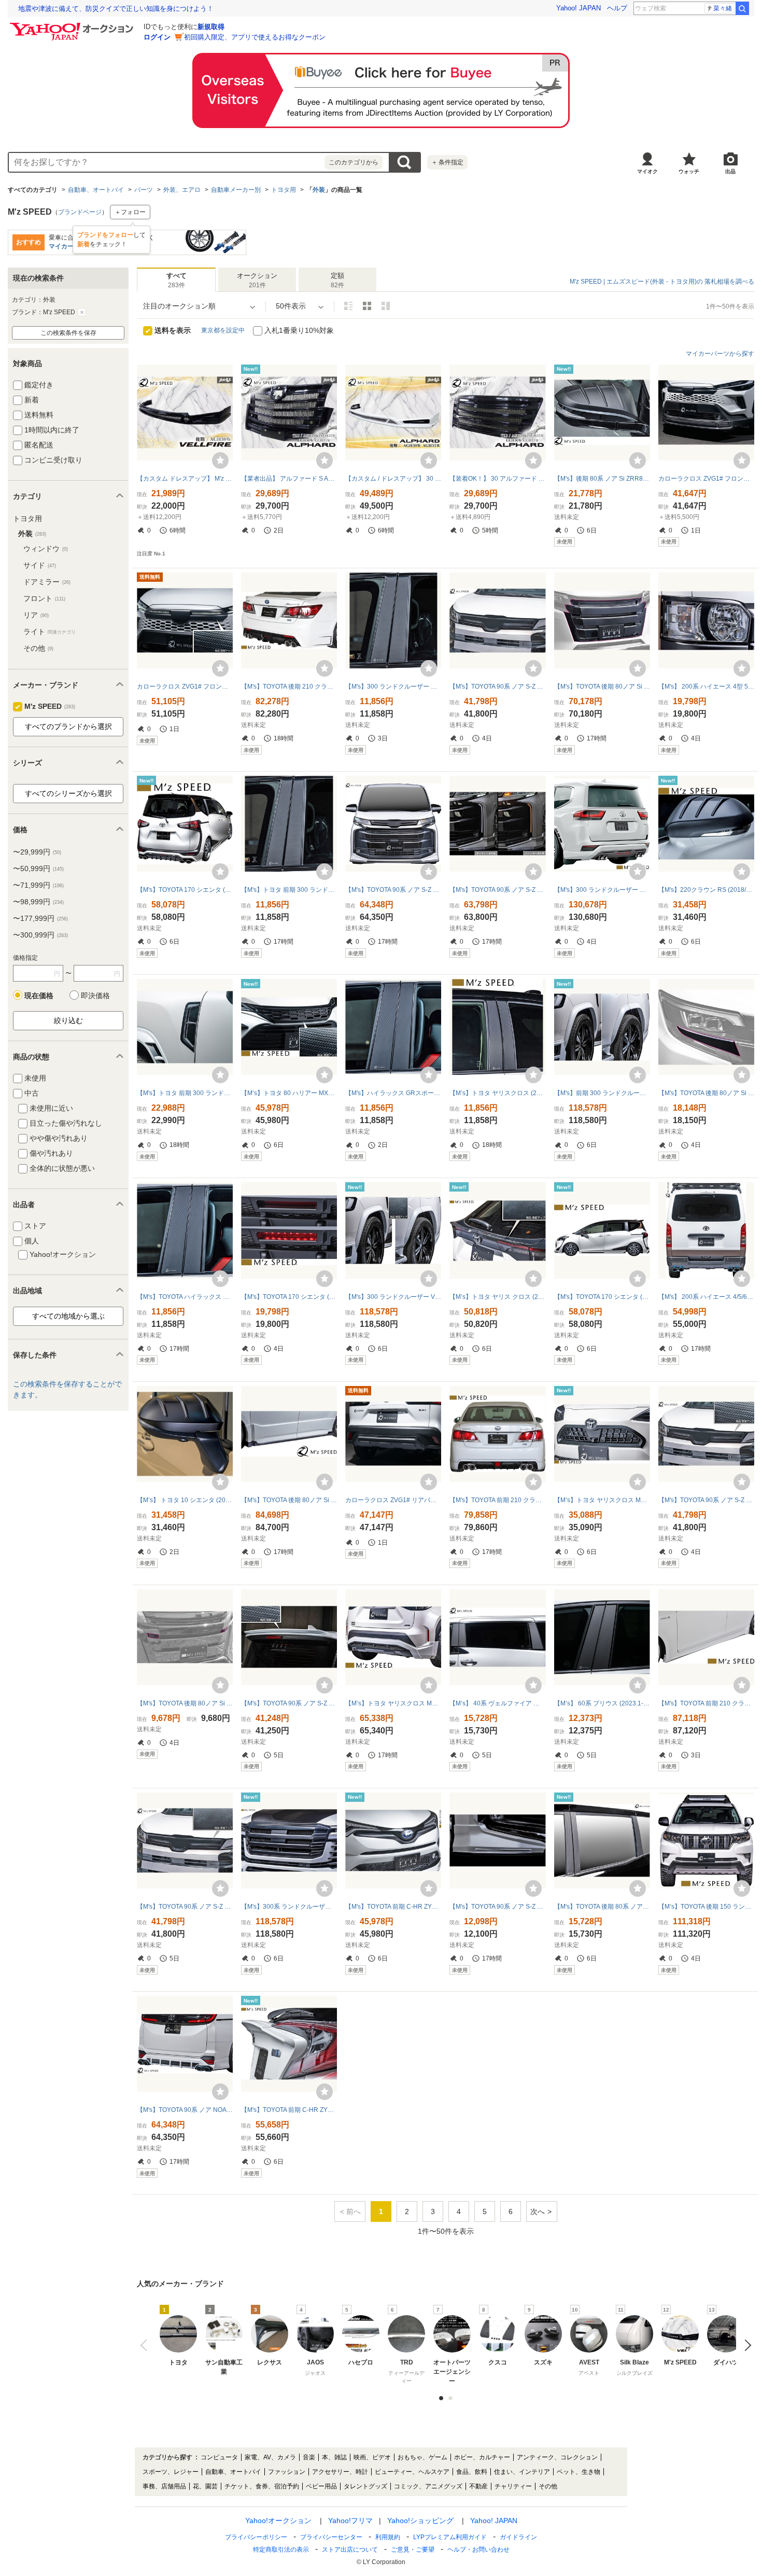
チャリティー (513, 2486)
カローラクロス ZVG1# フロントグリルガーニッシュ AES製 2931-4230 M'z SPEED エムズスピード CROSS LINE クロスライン (185, 687)
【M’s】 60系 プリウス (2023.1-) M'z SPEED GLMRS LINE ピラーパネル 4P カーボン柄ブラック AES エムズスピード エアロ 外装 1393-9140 (602, 1703)
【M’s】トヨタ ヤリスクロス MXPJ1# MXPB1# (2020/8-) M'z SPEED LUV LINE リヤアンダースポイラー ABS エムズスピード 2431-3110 (393, 1703)
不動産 (478, 2486)
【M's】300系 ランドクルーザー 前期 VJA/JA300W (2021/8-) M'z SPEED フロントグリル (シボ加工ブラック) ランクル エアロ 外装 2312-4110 (289, 1907)
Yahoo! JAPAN (578, 8)
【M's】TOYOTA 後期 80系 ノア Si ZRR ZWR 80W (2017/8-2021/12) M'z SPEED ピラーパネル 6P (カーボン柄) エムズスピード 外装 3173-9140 (602, 1907)
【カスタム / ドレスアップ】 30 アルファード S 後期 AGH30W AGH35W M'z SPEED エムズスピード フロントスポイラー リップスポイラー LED (393, 479)
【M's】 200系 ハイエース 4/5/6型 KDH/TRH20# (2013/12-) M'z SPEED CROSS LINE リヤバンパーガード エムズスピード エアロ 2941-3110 (706, 1297)
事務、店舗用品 (164, 2486)
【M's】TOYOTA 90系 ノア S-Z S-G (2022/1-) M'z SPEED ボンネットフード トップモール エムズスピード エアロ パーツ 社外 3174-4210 (497, 687)
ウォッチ (689, 171)
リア (36, 615)
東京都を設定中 (223, 330)
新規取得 (211, 27)
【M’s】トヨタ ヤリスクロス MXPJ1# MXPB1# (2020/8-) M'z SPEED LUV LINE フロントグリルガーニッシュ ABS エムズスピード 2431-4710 (602, 1500)
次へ (538, 2211)
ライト (50, 632)
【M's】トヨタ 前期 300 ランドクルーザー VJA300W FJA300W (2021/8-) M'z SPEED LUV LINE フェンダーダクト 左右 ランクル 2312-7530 (185, 1093)
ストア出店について (350, 2550)
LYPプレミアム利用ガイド (450, 2537)
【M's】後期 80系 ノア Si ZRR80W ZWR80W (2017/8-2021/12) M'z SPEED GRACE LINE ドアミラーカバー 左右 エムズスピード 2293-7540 (602, 479)
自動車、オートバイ (96, 190)
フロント (44, 598)
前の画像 (146, 2345)
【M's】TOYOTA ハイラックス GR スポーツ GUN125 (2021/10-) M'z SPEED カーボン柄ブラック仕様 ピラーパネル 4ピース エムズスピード (185, 1297)
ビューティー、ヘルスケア (412, 2472)
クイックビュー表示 (386, 306)
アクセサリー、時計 (340, 2472)
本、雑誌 (334, 2457)
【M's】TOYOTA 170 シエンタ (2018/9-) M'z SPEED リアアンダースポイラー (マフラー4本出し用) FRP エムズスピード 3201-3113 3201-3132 (185, 890)
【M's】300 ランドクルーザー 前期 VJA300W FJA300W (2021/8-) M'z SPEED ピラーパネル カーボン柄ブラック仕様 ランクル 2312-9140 (393, 687)
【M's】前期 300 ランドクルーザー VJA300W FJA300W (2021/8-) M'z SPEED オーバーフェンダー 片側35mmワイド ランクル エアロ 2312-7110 (602, 1093)
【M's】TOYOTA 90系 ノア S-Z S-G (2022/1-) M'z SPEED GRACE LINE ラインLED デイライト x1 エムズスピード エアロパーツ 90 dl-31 (497, 1907)
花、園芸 (205, 2486)
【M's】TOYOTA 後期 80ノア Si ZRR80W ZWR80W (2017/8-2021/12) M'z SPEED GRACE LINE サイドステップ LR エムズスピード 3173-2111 (289, 1500)
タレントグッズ (365, 2486)
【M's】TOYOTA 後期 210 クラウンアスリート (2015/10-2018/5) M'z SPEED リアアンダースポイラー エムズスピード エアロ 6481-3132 (289, 687)
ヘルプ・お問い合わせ (478, 2550)
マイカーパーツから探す (720, 354)
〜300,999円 (40, 935)
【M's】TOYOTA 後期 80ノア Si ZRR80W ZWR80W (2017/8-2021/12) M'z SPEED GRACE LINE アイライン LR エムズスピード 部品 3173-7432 (706, 1093)
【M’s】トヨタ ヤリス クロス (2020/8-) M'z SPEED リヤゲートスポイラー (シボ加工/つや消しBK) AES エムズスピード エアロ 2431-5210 (497, 1297)
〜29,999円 (37, 852)
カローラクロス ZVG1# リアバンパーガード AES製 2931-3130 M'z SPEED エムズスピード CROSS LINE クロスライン (393, 1500)
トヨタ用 (284, 190)
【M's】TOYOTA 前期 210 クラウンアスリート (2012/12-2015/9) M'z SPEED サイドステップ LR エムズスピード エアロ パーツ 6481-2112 (706, 1703)
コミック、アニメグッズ (428, 2486)
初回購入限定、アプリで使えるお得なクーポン (255, 37)
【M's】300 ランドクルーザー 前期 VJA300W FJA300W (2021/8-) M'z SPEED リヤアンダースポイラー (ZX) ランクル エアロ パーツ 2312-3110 (602, 890)
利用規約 (388, 2537)
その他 (38, 648)
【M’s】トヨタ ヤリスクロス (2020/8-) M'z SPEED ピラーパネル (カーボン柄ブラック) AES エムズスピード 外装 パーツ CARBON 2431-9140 (497, 1093)
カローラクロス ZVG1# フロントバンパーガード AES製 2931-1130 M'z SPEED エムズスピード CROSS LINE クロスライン (706, 479)
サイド (40, 565)
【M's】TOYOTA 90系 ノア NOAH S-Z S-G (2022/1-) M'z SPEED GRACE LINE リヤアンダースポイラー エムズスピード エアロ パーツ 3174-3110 (185, 2110)
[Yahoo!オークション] (73, 25)
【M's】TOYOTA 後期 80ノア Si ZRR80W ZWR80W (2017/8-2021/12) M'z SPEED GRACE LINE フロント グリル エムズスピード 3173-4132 (602, 687)
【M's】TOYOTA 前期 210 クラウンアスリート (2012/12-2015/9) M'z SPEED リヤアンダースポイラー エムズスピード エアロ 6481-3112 (497, 1500)
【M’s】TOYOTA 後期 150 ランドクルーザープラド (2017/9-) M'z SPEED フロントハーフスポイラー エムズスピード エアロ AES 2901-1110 (706, 1907)
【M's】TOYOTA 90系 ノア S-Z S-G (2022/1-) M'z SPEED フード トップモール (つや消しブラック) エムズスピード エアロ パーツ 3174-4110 (185, 1907)
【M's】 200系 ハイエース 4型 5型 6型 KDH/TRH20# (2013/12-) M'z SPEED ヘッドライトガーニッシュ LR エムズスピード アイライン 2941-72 (706, 687)
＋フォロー (130, 212)
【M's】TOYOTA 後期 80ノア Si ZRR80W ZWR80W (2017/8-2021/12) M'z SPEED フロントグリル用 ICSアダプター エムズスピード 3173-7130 (185, 1703)
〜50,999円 (38, 869)
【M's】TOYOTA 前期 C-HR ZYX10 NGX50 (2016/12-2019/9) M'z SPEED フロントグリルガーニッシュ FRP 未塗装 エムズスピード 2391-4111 (393, 1907)
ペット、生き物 (578, 2472)
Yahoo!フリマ (350, 2521)
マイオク (647, 171)
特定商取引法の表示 (281, 2550)
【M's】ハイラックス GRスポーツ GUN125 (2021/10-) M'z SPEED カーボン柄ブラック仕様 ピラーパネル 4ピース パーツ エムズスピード (393, 1093)
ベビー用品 (321, 2486)
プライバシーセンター (331, 2537)
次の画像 (745, 2345)
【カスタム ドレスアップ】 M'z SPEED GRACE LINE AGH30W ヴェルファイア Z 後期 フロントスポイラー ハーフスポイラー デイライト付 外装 (185, 479)
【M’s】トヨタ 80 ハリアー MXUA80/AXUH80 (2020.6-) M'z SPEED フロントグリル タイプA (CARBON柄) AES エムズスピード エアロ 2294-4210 (289, 1093)
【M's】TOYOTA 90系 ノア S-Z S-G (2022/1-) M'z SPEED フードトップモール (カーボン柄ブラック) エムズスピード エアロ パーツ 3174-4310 (706, 1500)
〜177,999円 (40, 918)
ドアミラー (47, 582)
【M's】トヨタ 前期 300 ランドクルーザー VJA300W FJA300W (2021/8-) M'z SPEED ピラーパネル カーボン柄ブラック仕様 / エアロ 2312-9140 (289, 890)
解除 (82, 312)
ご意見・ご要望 (413, 2550)
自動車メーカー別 (236, 190)
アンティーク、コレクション (557, 2457)
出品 (730, 171)
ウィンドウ (46, 549)
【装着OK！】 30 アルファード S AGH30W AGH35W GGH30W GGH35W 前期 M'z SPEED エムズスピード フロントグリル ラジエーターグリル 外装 (497, 479)
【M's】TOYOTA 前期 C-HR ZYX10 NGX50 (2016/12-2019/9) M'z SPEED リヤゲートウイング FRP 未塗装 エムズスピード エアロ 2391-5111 (289, 2110)
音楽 (309, 2457)
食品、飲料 (472, 2472)
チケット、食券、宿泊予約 (262, 2486)
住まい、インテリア (522, 2472)
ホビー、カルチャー (482, 2457)
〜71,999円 (38, 885)
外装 (319, 190)
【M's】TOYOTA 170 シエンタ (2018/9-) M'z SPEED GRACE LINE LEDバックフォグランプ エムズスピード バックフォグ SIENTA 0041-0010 (289, 1297)
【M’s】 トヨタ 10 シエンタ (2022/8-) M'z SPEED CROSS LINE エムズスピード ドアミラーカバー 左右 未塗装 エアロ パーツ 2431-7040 (185, 1500)
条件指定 (447, 162)
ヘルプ (617, 8)
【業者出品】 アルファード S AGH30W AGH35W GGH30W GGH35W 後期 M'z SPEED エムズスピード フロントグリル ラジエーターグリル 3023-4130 (289, 479)
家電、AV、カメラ (270, 2457)
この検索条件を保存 (68, 333)
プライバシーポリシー (256, 2537)
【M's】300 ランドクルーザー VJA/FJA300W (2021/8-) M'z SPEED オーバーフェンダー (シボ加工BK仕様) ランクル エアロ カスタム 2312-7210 (393, 1297)
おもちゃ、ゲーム (422, 2457)
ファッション (287, 2472)
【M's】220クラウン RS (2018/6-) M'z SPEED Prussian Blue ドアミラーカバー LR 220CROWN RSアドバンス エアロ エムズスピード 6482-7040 (706, 890)
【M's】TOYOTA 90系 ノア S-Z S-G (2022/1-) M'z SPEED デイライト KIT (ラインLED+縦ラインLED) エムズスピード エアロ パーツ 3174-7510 (497, 890)
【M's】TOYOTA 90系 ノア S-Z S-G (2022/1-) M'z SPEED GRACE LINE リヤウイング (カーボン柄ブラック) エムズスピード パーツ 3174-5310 (289, 1703)
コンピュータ (219, 2457)
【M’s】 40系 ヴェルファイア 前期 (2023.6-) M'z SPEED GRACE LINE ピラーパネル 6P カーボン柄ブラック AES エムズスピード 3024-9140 (497, 1703)
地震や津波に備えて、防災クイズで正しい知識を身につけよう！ (116, 9)
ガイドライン (518, 2537)
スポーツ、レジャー (171, 2472)
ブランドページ (80, 212)
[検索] (742, 8)
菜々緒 (723, 8)
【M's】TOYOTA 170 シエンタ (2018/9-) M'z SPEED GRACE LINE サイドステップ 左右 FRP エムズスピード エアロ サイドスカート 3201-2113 (602, 1297)
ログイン (157, 37)
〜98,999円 (38, 902)
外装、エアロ (182, 190)
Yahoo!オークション (278, 2521)
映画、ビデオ (372, 2457)
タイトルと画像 (348, 306)
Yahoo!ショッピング (420, 2521)
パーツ (144, 190)
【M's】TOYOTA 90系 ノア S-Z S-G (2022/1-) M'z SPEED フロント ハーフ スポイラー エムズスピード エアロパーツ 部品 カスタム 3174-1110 (393, 890)
